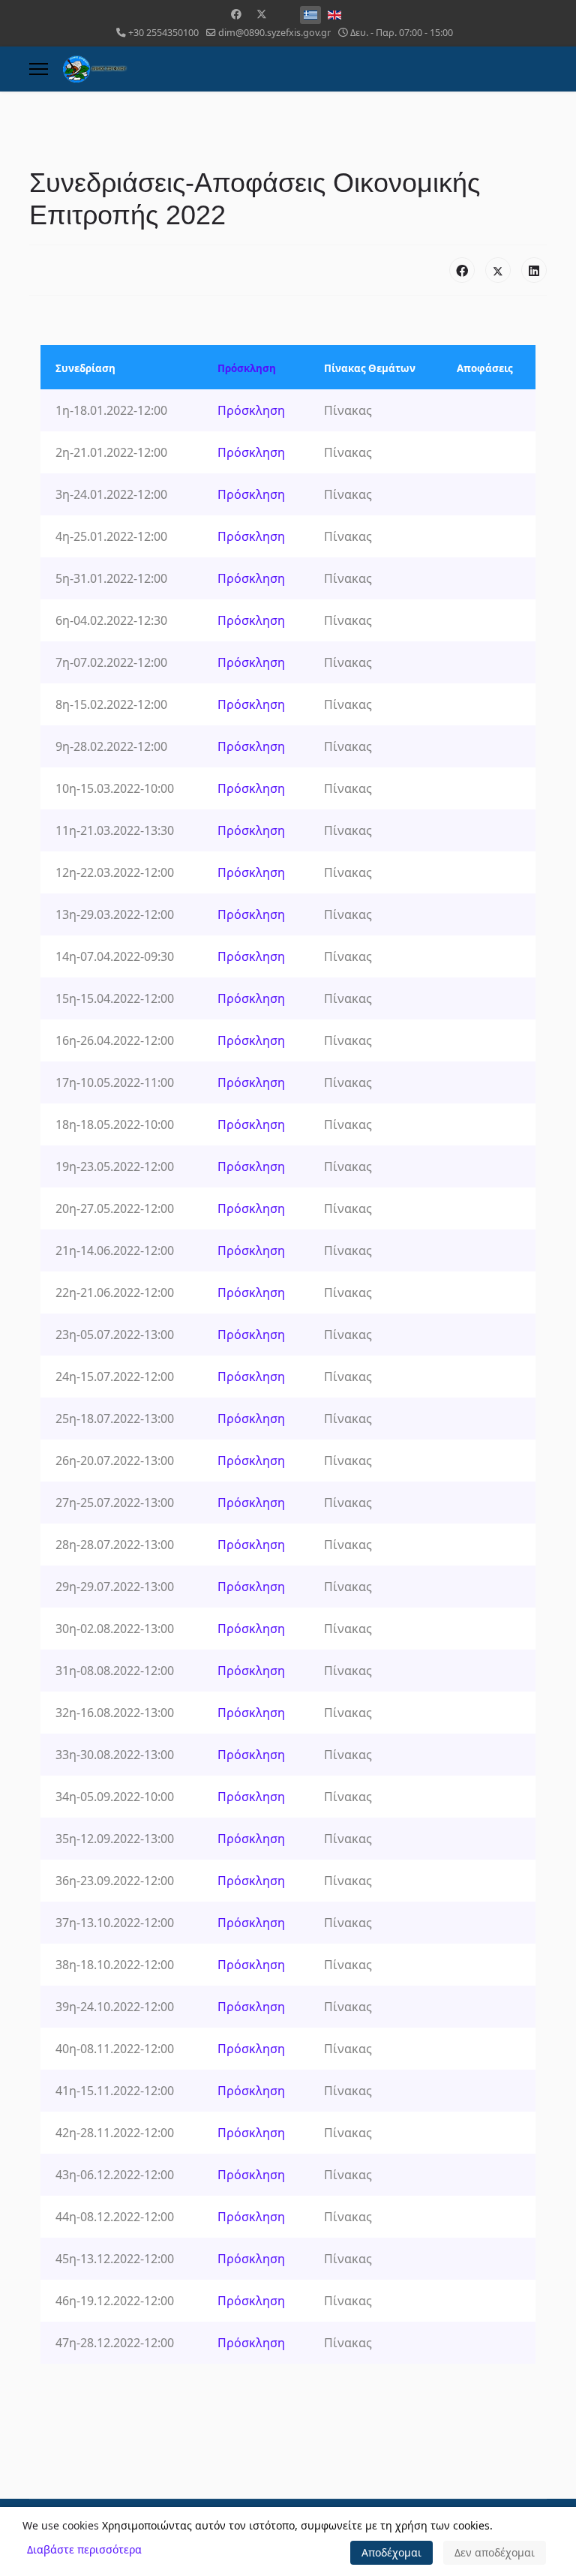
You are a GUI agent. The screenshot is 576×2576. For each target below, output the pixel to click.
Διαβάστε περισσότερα (84, 2549)
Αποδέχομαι (391, 2552)
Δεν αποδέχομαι (495, 2552)
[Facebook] (236, 14)
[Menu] (39, 69)
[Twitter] (262, 14)
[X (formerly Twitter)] (498, 270)
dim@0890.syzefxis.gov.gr (274, 33)
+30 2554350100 (163, 33)
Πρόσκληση (247, 368)
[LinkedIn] (534, 270)
